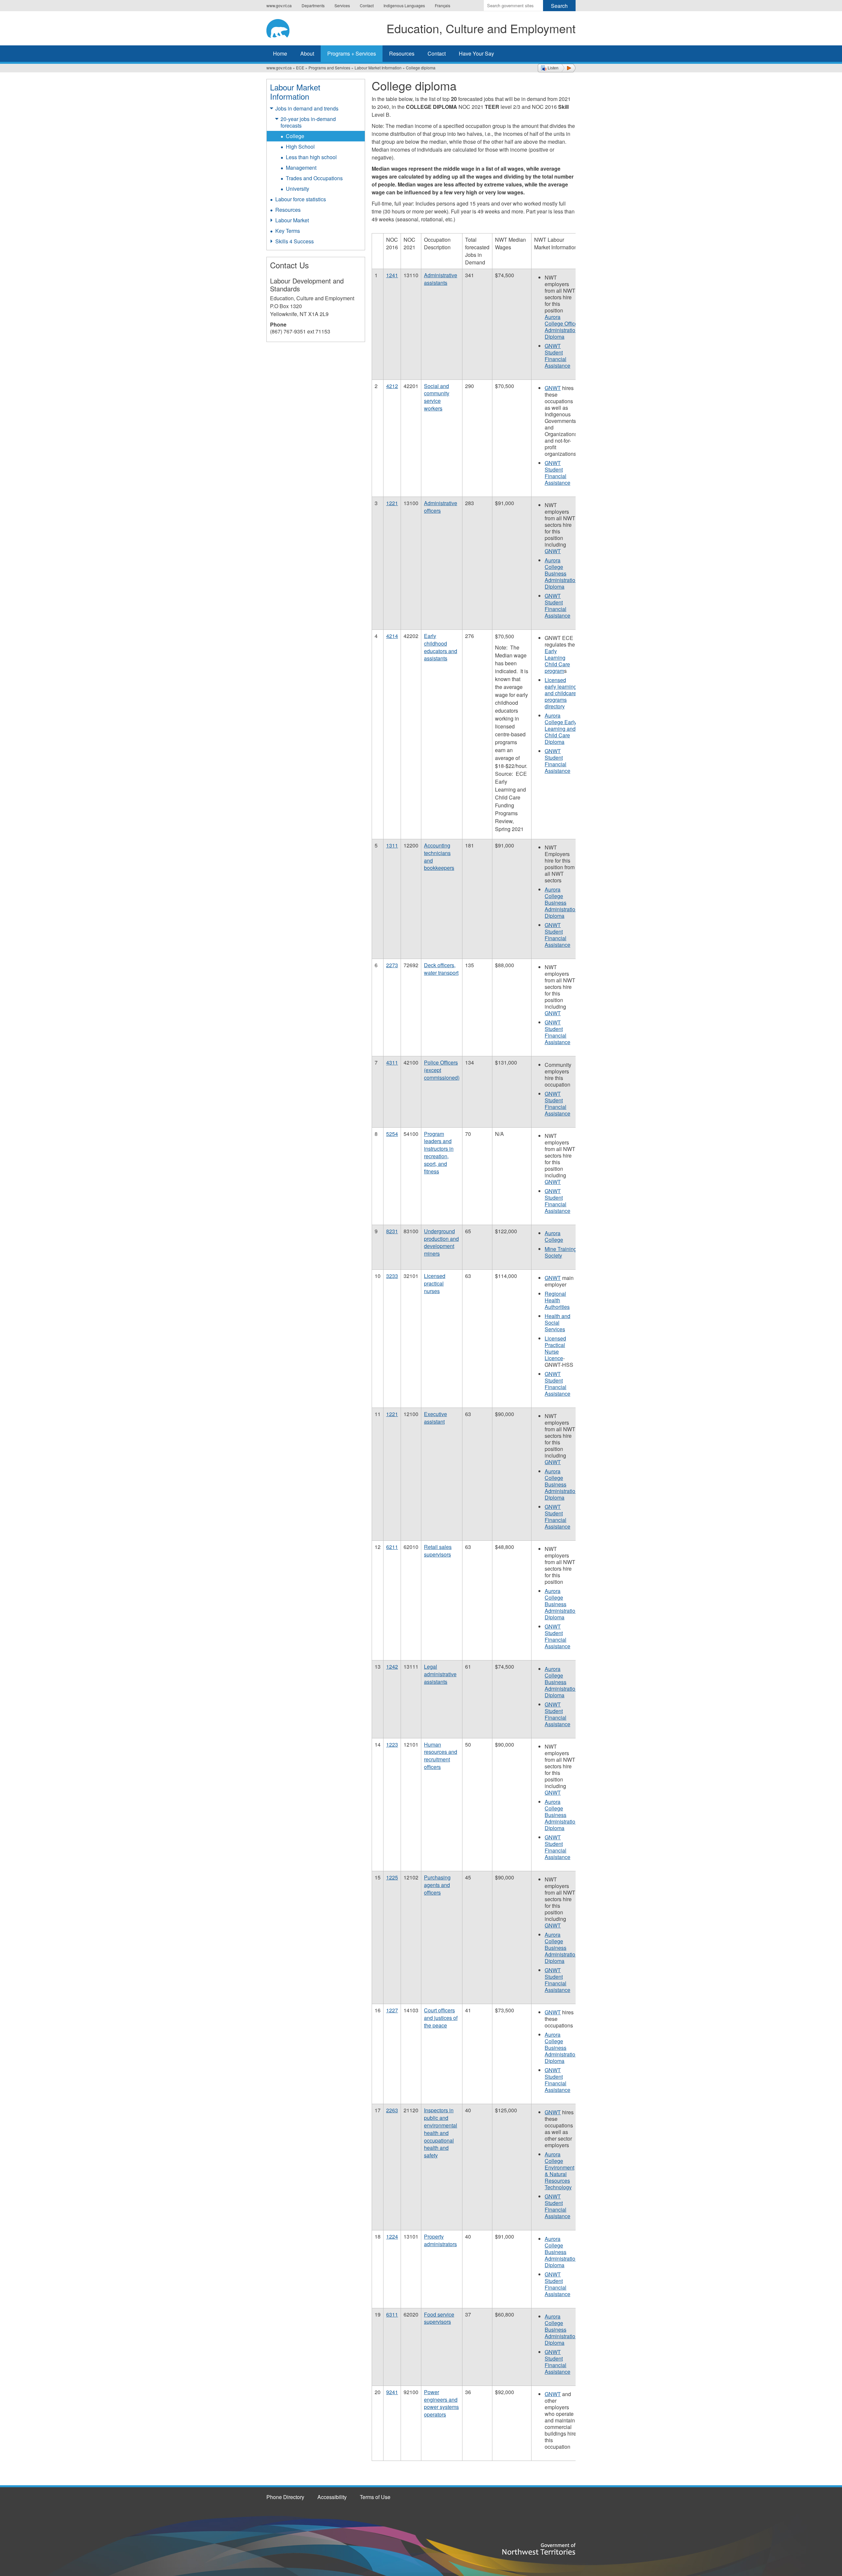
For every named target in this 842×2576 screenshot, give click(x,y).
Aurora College (554, 1236)
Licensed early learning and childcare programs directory (561, 693)
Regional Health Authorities (557, 1300)
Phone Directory (285, 2497)
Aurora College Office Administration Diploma (561, 327)
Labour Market (292, 220)
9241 (392, 2392)
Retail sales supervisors (438, 1551)
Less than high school (311, 157)
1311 (392, 845)
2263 (392, 2110)
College (295, 136)
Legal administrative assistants (440, 1674)
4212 (392, 386)
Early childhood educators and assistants (441, 647)
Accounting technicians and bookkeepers (439, 857)
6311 (392, 2314)
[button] (557, 68)
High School (300, 147)
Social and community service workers (437, 397)
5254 (392, 1134)
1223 (392, 1744)
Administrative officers (441, 507)
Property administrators (440, 2240)
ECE (300, 68)
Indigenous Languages (404, 5)
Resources (402, 53)
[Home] (283, 27)
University (297, 189)
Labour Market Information (378, 68)
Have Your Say (476, 53)
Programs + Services (352, 53)
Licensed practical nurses (435, 1283)
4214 (392, 636)
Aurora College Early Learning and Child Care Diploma (561, 729)
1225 (392, 1877)
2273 (392, 965)
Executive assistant (435, 1418)
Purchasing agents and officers (437, 1885)
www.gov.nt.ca (279, 5)
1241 (392, 275)
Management (301, 168)
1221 (392, 503)
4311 (392, 1062)
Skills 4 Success (295, 241)
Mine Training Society (561, 1252)
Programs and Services (329, 68)
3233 (392, 1276)
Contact (367, 5)
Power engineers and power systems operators (441, 2403)
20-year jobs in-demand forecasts (308, 122)
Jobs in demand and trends (307, 108)
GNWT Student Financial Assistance (557, 356)
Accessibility (332, 2497)
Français (443, 5)
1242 (392, 1667)
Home (280, 53)
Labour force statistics (301, 199)
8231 (392, 1231)
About (307, 53)
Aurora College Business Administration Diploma (561, 573)
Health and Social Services (557, 1323)
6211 (392, 1547)
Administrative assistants (441, 279)
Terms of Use (375, 2497)
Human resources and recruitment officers (441, 1756)
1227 (392, 2010)
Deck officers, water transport (441, 969)
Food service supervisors (439, 2318)
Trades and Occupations (314, 178)
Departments (313, 5)
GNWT (553, 388)
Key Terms (288, 231)
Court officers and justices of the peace (441, 2018)
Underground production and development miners (441, 1242)
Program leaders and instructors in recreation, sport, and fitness (439, 1153)
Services (342, 5)
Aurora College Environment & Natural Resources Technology (559, 2171)
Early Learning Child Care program (557, 661)
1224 (392, 2236)
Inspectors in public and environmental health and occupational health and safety (441, 2133)
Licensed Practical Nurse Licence (555, 1348)
